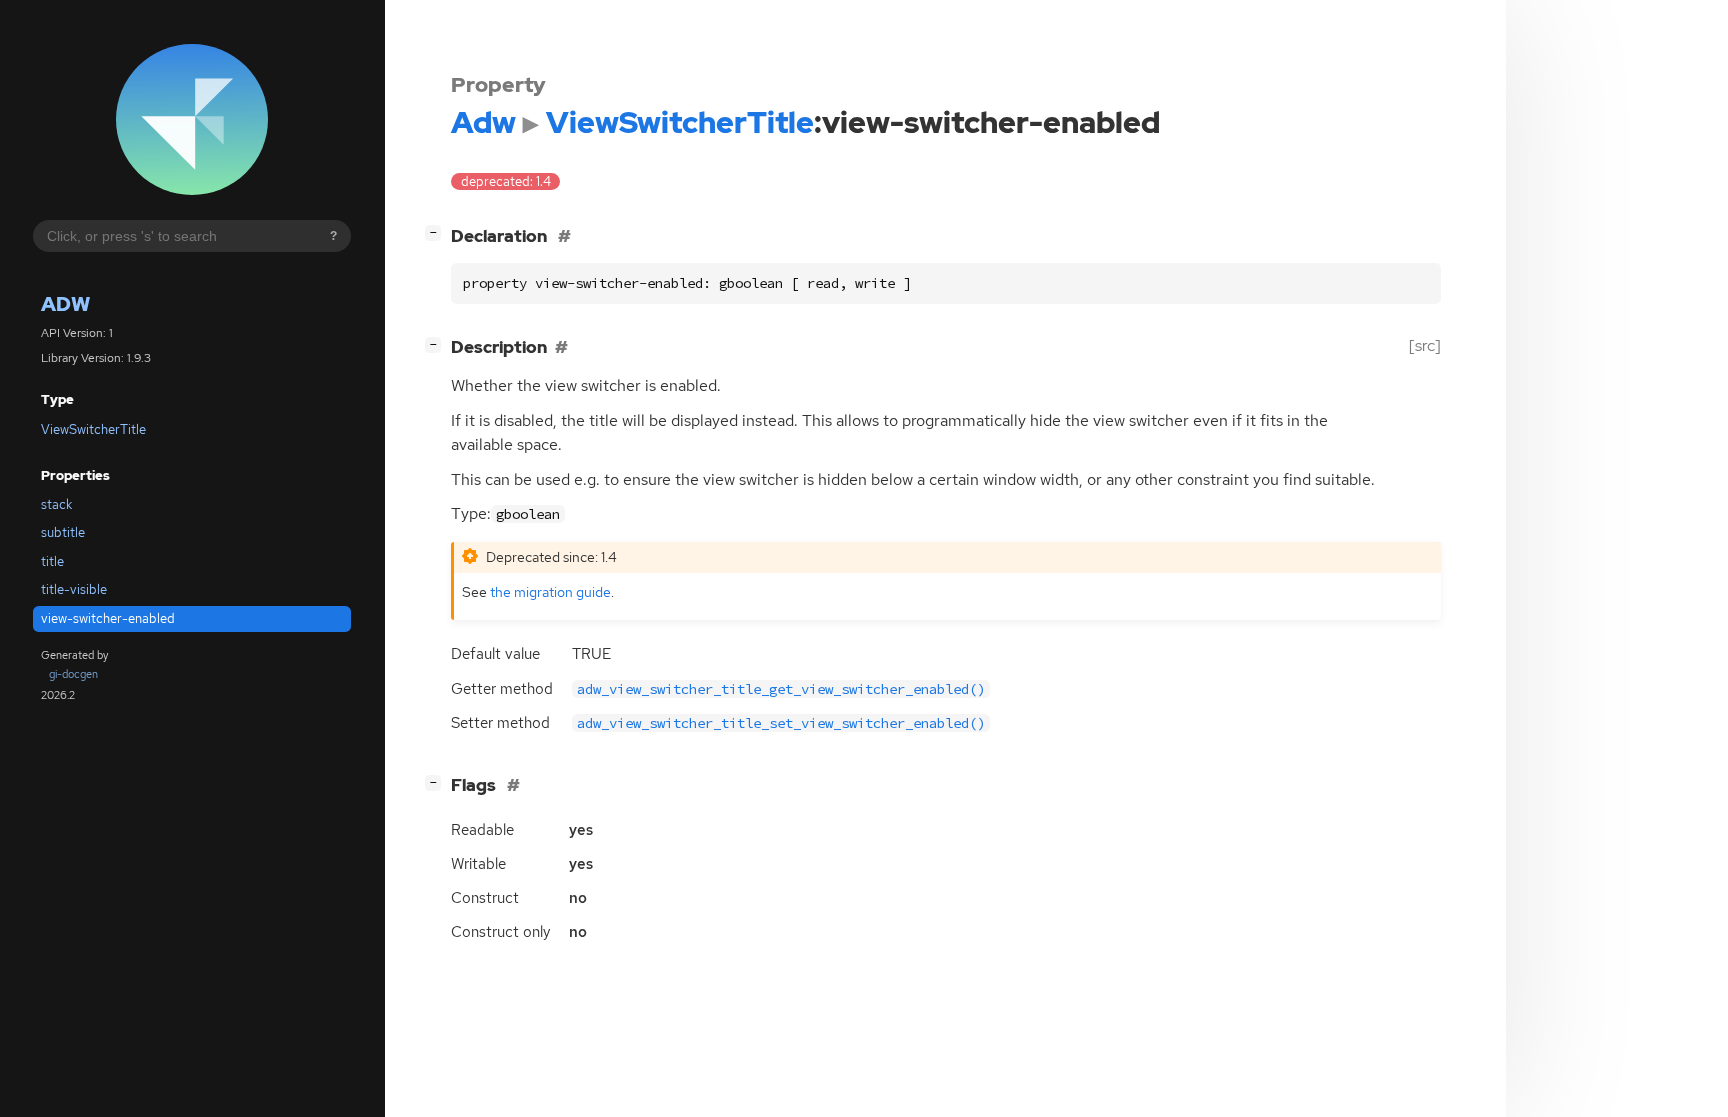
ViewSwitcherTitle (93, 429)
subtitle (63, 532)
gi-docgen (73, 674)
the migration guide (550, 591)
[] (437, 232)
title (52, 561)
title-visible (74, 589)
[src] (1425, 345)
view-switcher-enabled (108, 618)
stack (56, 504)
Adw (65, 304)
